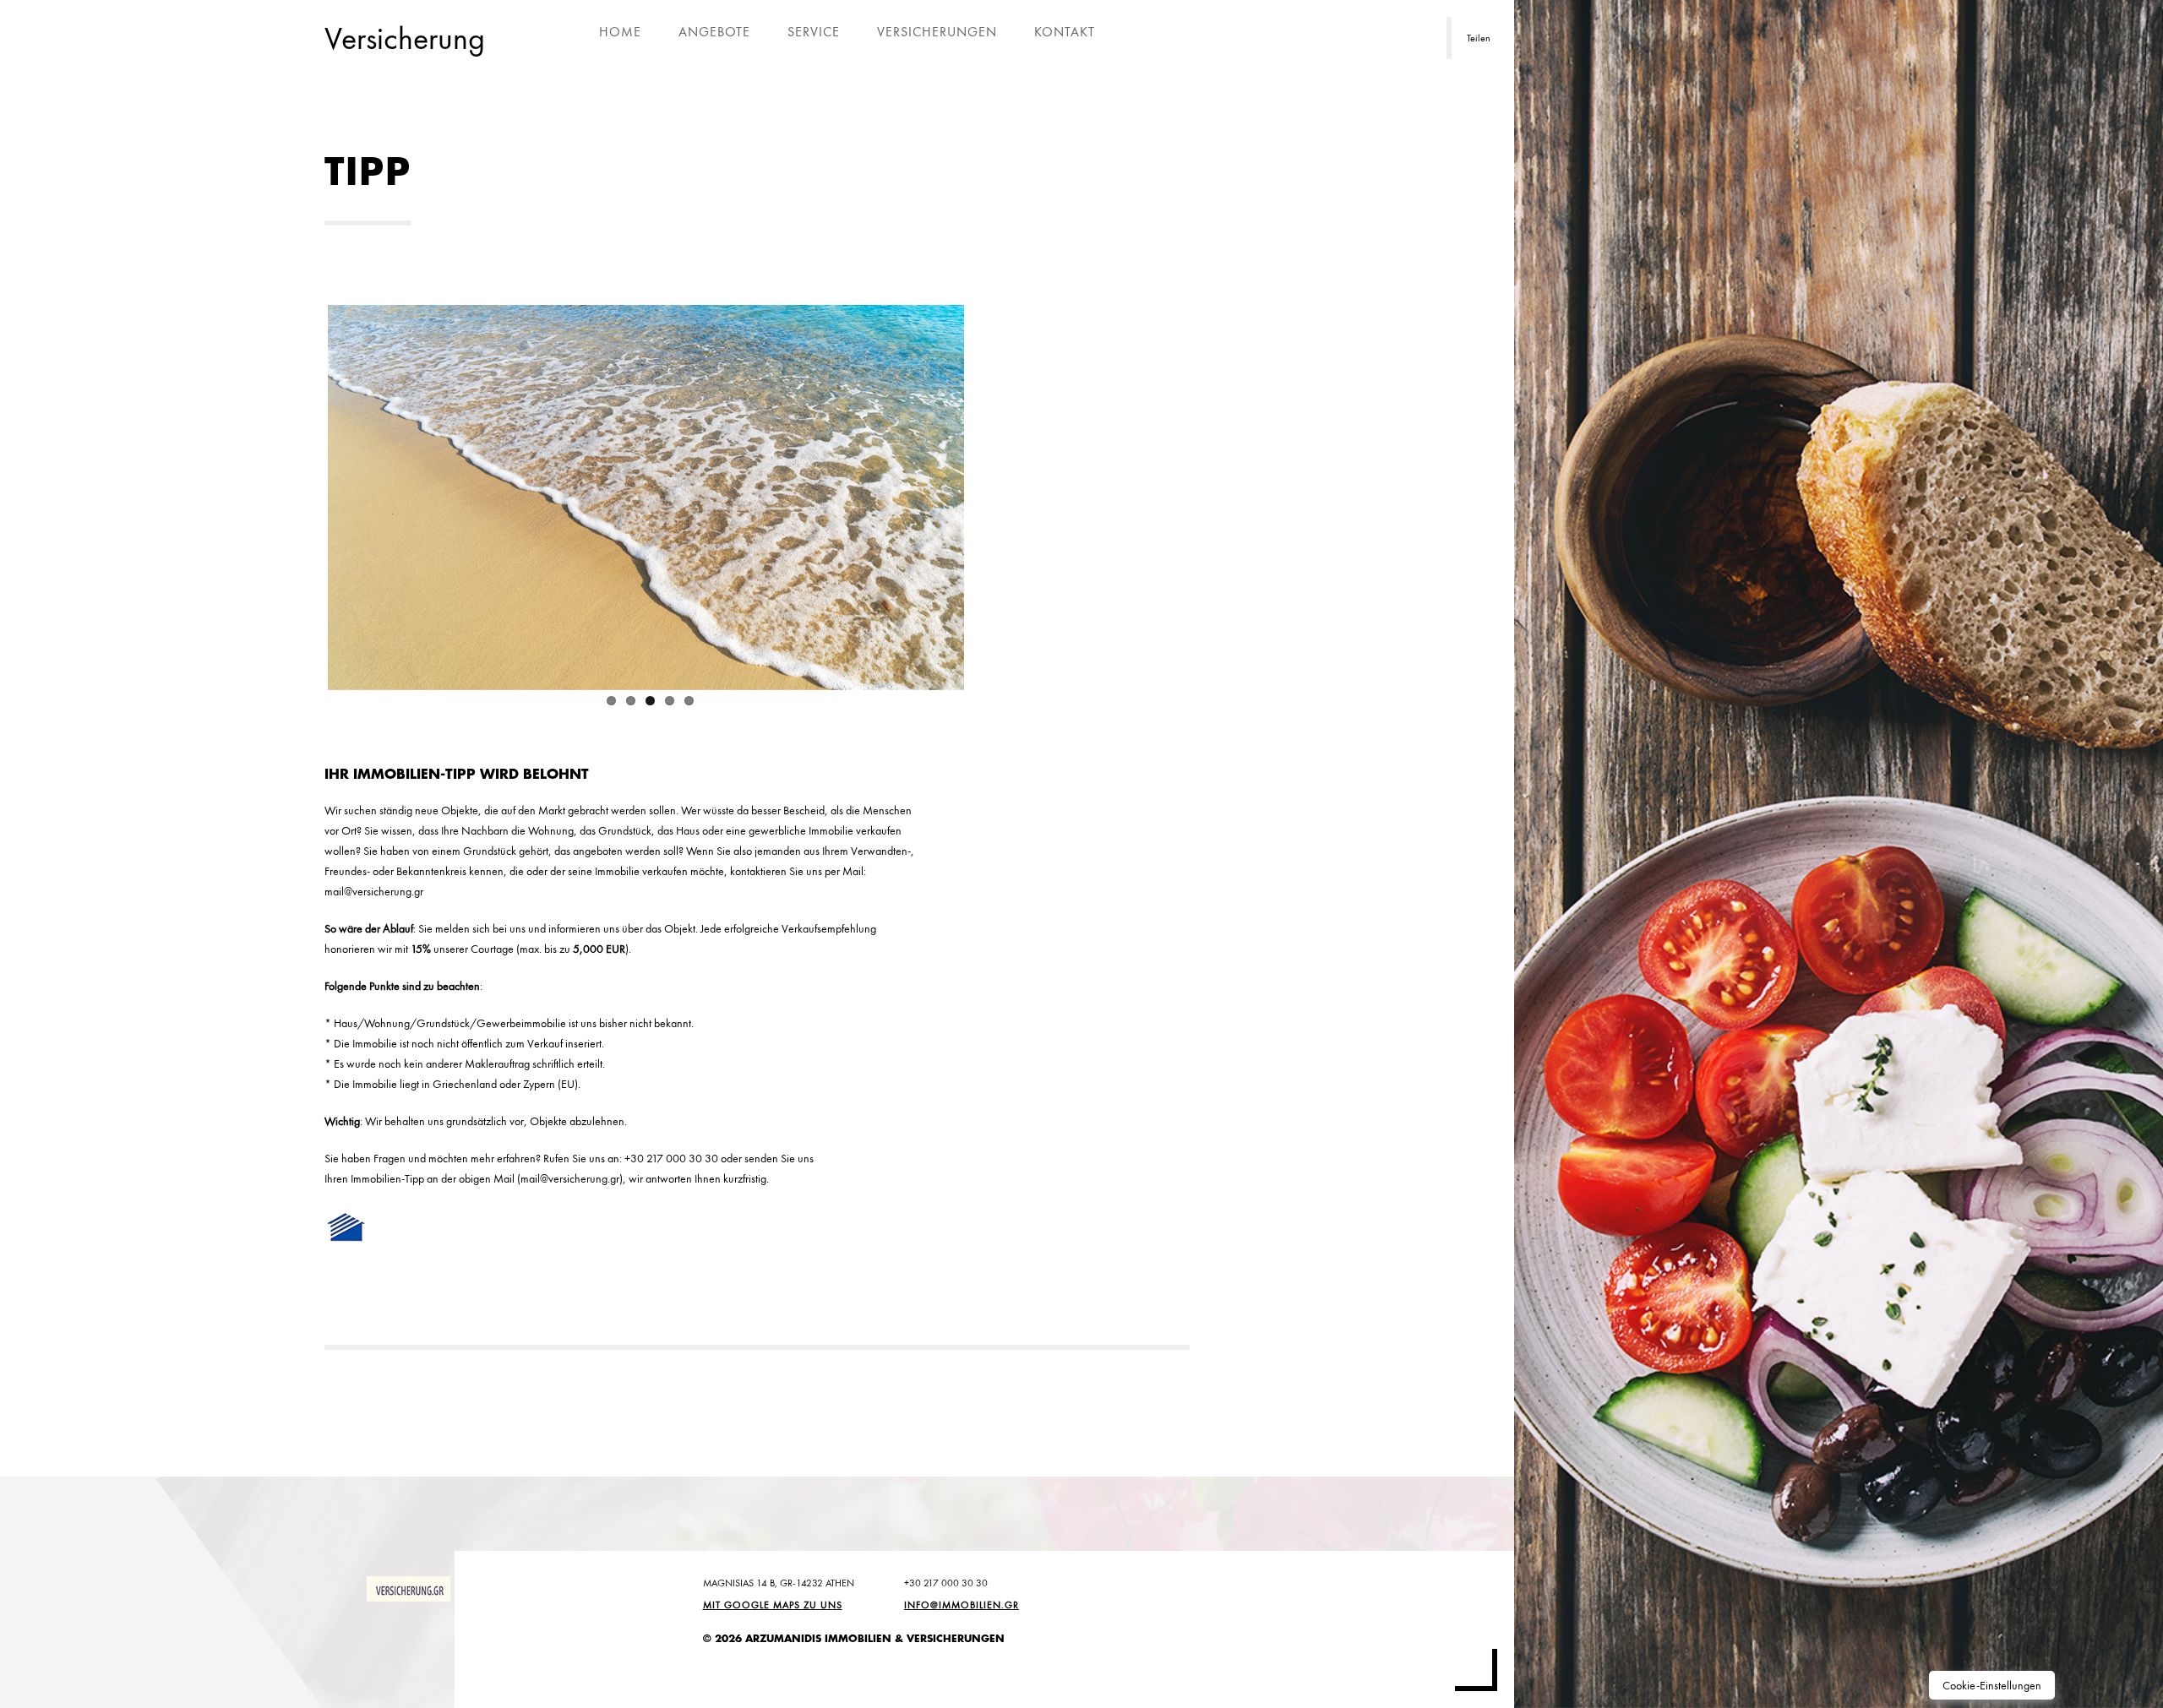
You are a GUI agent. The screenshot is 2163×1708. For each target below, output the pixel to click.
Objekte (460, 810)
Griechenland (465, 1084)
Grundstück (625, 830)
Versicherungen (937, 32)
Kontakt (1065, 32)
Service (814, 32)
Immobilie (831, 830)
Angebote (714, 32)
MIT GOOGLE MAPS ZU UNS (773, 1605)
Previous (302, 494)
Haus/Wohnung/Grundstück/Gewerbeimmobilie (450, 1023)
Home (620, 32)
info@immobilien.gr (962, 1605)
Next (989, 494)
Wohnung (551, 830)
